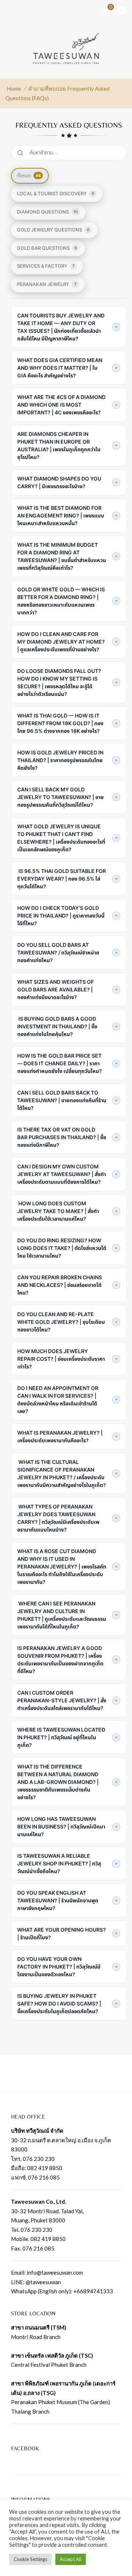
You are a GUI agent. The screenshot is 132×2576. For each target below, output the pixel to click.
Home (14, 88)
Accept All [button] (71, 2559)
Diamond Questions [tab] (47, 212)
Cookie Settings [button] (30, 2559)
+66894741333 (93, 2291)
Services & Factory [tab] (46, 266)
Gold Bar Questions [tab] (47, 248)
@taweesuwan (43, 2282)
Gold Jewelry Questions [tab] (53, 230)
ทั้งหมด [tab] (29, 176)
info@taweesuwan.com (55, 2272)
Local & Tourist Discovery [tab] (56, 193)
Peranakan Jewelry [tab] (47, 284)
